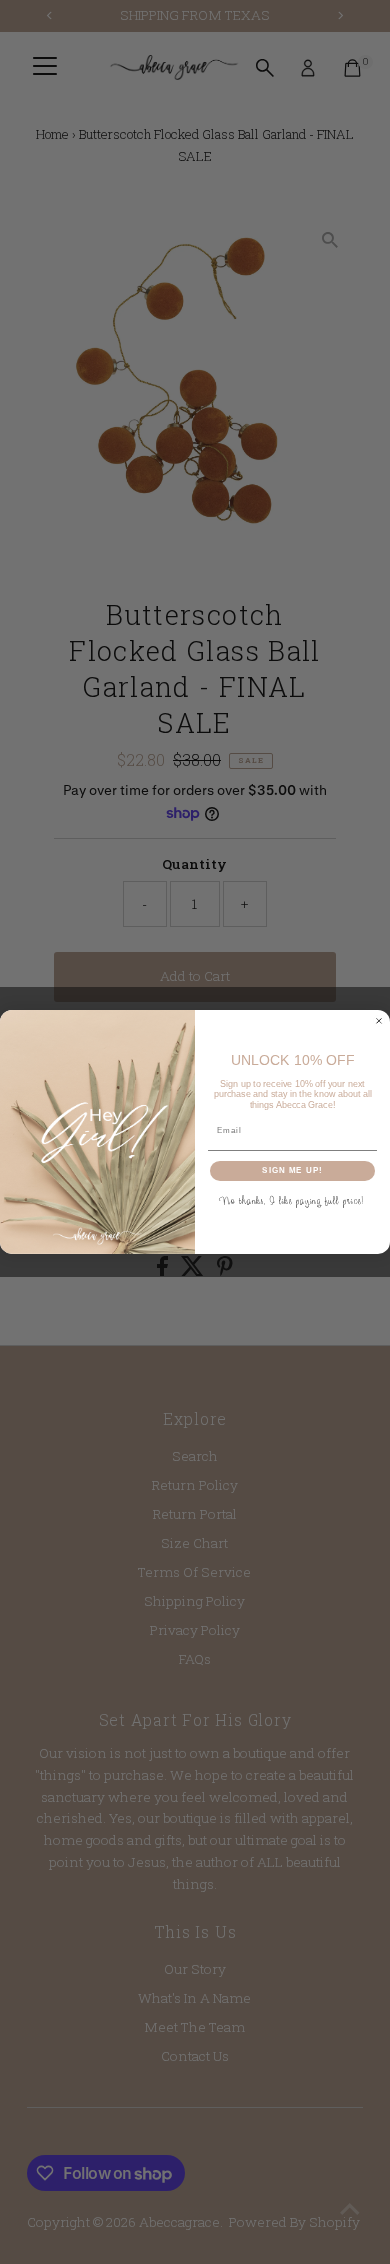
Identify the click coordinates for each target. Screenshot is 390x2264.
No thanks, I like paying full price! (292, 1200)
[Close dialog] (379, 1021)
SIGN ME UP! (292, 1170)
